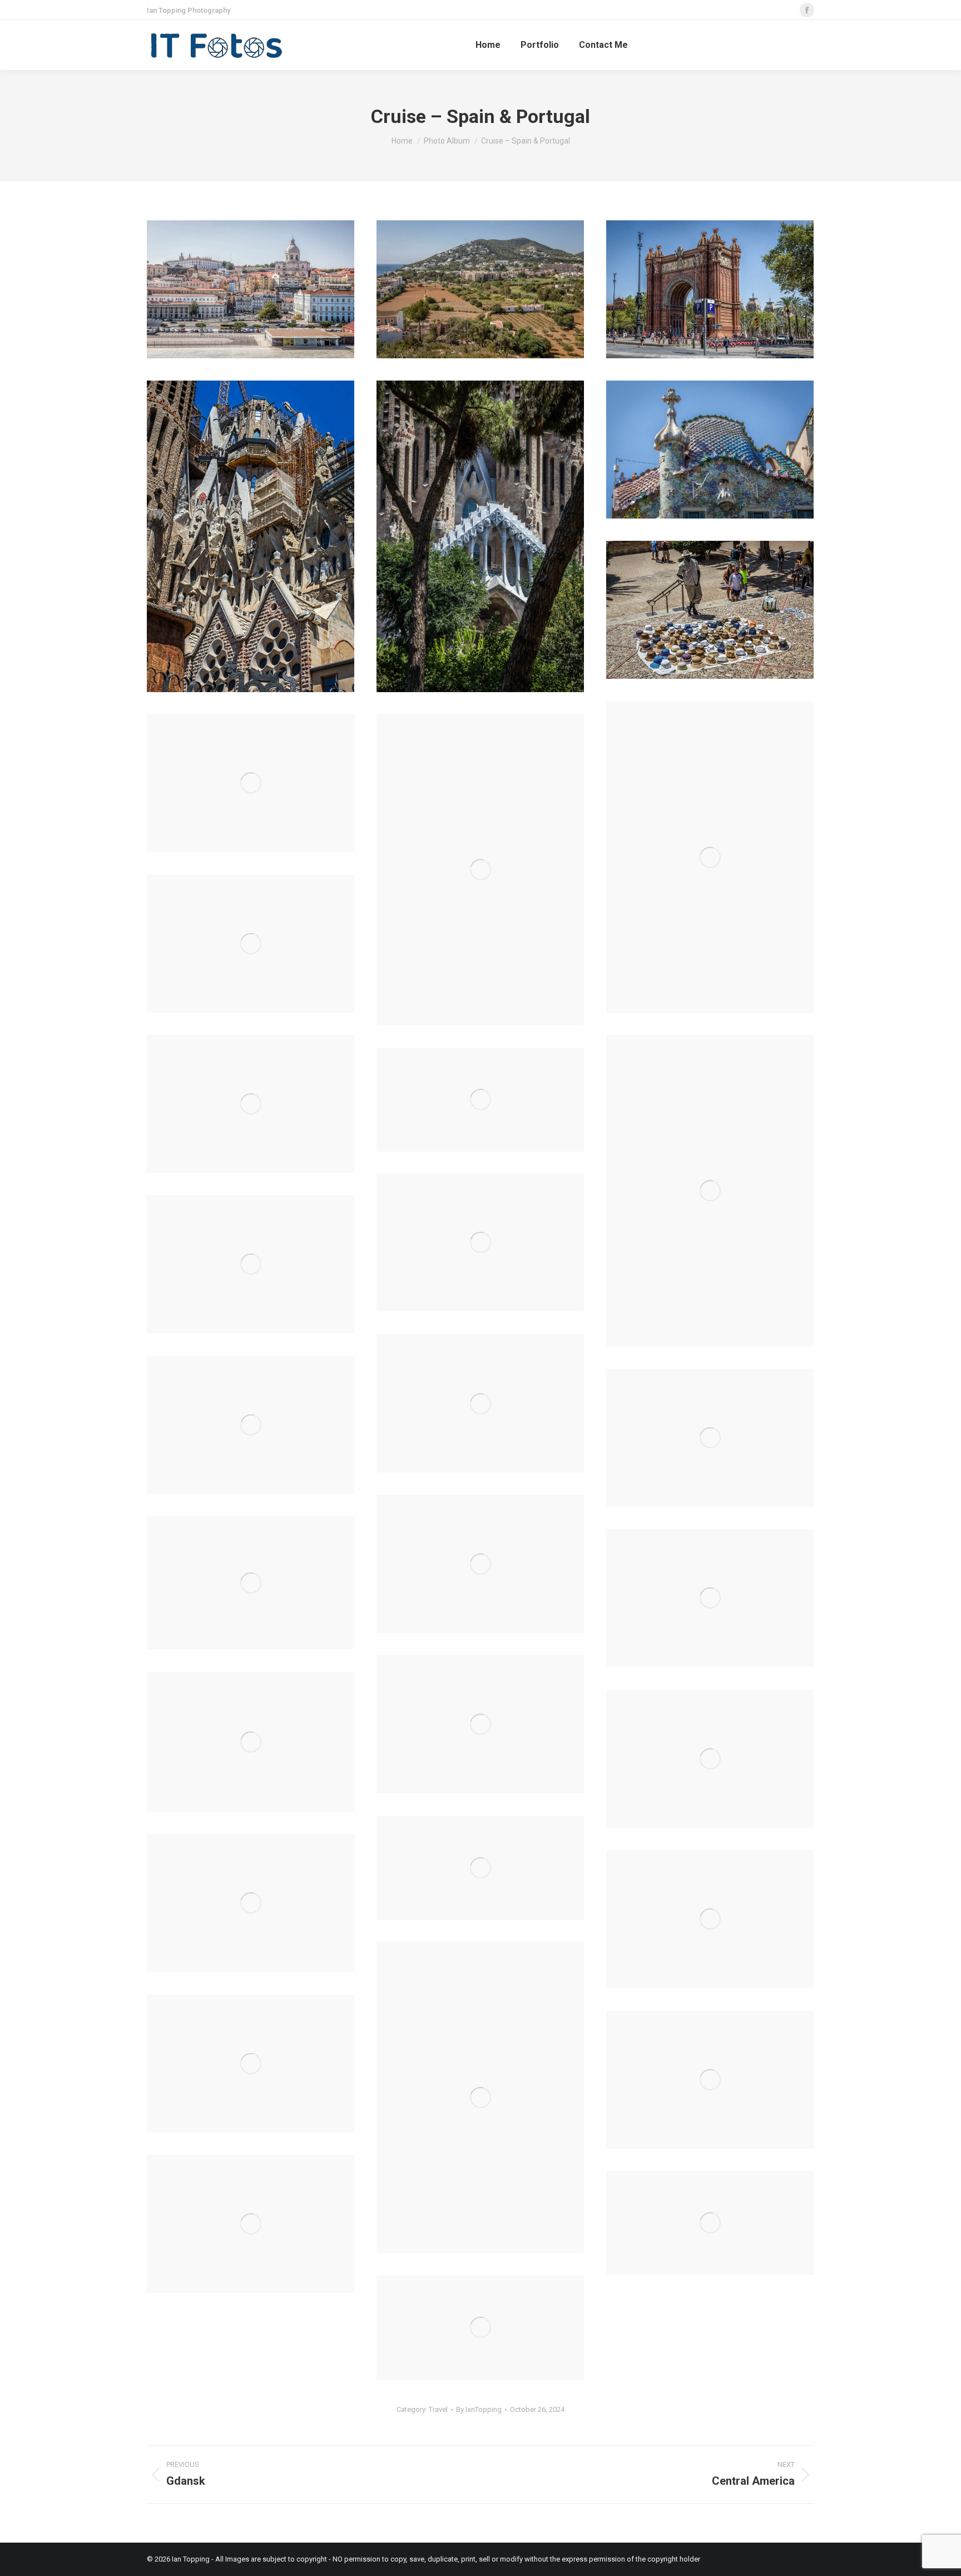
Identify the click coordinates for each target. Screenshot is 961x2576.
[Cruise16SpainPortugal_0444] (480, 870)
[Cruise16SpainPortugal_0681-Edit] (480, 2328)
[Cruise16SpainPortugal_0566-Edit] (251, 536)
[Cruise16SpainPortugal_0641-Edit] (480, 289)
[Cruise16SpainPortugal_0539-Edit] (710, 450)
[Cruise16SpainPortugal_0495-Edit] (710, 857)
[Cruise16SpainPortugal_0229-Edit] (251, 1264)
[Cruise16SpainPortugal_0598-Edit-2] (710, 289)
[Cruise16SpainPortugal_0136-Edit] (251, 1583)
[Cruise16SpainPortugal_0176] (710, 1438)
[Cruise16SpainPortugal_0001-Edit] (710, 2080)
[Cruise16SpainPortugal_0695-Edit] (710, 2223)
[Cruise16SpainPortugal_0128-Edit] (710, 1598)
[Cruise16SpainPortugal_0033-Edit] (710, 1919)
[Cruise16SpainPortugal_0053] (480, 1868)
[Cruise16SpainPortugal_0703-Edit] (251, 2224)
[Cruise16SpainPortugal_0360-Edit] (251, 1104)
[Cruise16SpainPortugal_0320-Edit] (251, 289)
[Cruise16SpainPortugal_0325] (480, 1100)
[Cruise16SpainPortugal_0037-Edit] (251, 1903)
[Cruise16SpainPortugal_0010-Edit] (251, 2064)
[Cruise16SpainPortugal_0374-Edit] (251, 944)
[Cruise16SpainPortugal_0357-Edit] (710, 1191)
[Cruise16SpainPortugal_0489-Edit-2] (251, 783)
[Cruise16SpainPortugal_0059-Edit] (710, 1759)
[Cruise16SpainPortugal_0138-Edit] (480, 1564)
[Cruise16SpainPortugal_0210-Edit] (480, 1403)
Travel (438, 2409)
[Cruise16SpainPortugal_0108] (480, 1724)
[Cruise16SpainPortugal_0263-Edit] (480, 1242)
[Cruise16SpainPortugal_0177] (251, 1425)
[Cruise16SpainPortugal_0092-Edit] (251, 1742)
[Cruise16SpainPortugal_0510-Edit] (710, 610)
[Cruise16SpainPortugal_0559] (480, 536)
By (479, 2409)
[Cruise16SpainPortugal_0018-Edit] (480, 2098)
